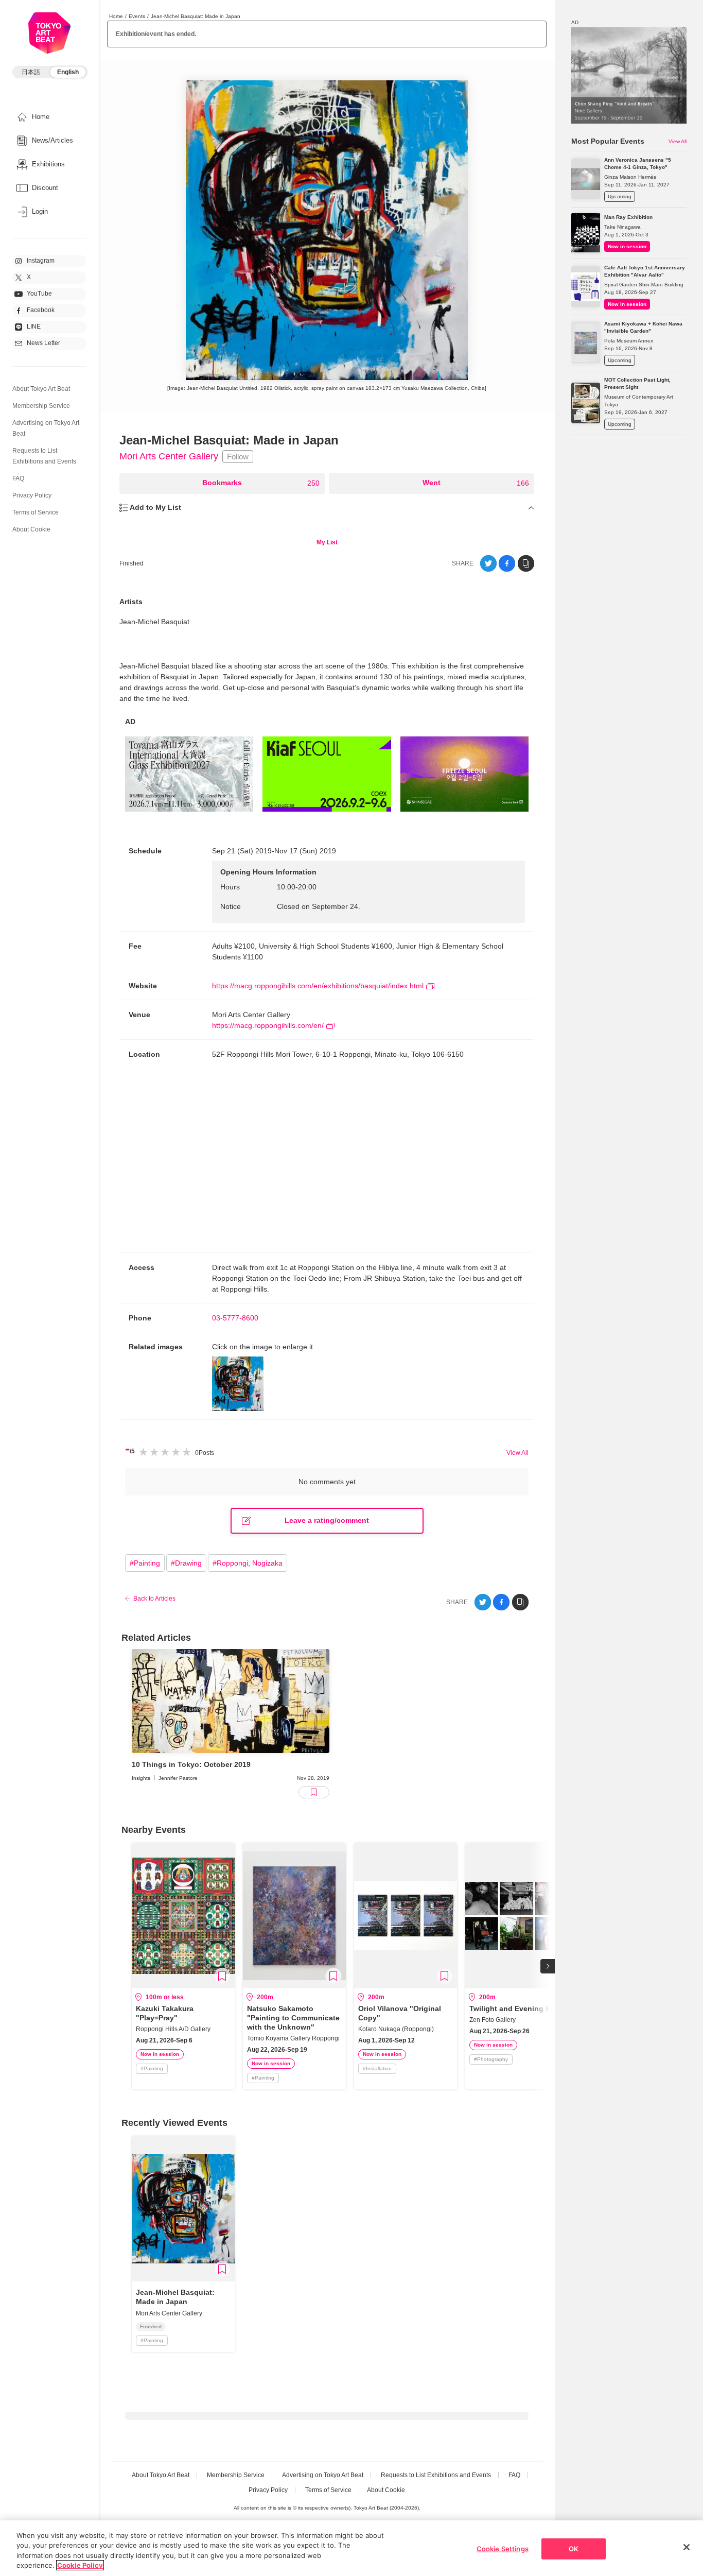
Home (116, 16)
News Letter (43, 343)
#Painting (145, 1563)
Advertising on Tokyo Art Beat (323, 2475)
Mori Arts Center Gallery (169, 456)
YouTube (39, 294)
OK (574, 2549)
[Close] (687, 2547)
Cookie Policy (80, 2565)
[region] (351, 2548)
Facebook (41, 310)
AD (130, 722)
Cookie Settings (503, 2549)
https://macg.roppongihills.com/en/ (268, 1025)
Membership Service (41, 406)
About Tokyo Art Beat (41, 389)
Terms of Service (36, 512)
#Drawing (186, 1563)
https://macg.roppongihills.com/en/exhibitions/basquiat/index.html (318, 986)
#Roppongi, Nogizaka (248, 1563)
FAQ (18, 478)
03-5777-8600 (235, 1318)
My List (327, 542)
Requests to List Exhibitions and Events (436, 2475)
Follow (238, 457)
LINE (34, 327)
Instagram (41, 261)
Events (137, 16)
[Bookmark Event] (222, 1976)
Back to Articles (154, 1599)
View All (517, 1453)
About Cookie (31, 529)
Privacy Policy (32, 495)
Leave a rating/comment (327, 1520)
